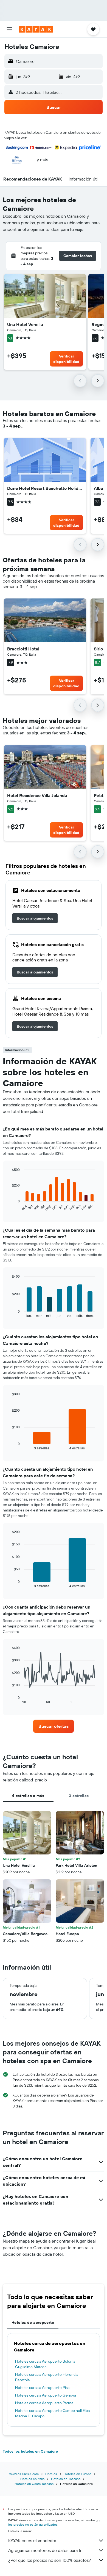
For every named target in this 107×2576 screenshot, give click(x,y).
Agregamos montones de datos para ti (45, 2550)
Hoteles (51, 2474)
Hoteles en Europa (78, 2474)
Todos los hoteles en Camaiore (30, 2451)
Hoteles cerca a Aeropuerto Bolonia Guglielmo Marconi (45, 2364)
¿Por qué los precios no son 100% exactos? (50, 2560)
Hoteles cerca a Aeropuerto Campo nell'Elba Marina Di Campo (52, 2413)
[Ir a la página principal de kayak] (36, 29)
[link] (35, 918)
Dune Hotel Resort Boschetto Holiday (45, 488)
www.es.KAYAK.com (24, 2474)
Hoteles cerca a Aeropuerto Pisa (42, 2388)
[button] (9, 29)
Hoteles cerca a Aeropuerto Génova (46, 2395)
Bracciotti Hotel (23, 649)
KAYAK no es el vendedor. (33, 2540)
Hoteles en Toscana (66, 2479)
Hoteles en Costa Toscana (34, 2484)
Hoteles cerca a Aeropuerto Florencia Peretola (47, 2377)
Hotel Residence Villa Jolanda (37, 795)
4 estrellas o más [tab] (28, 1796)
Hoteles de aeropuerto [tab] (33, 2322)
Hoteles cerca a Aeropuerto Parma (44, 2403)
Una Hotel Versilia (25, 324)
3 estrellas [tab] (79, 1796)
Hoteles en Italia (32, 2479)
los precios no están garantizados (33, 2524)
